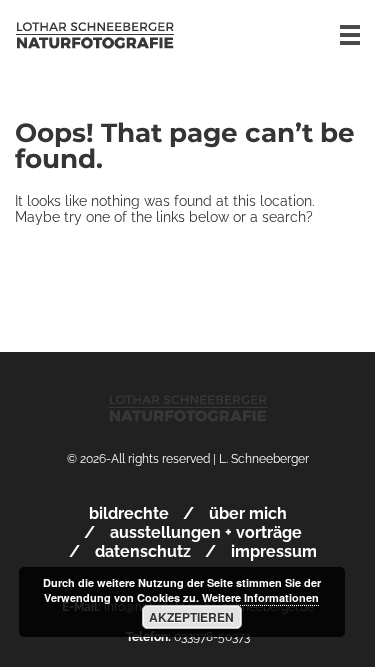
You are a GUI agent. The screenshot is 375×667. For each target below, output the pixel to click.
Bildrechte (129, 513)
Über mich (248, 513)
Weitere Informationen (260, 597)
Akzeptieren (191, 617)
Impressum (274, 551)
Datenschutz (143, 551)
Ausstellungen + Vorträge (206, 532)
